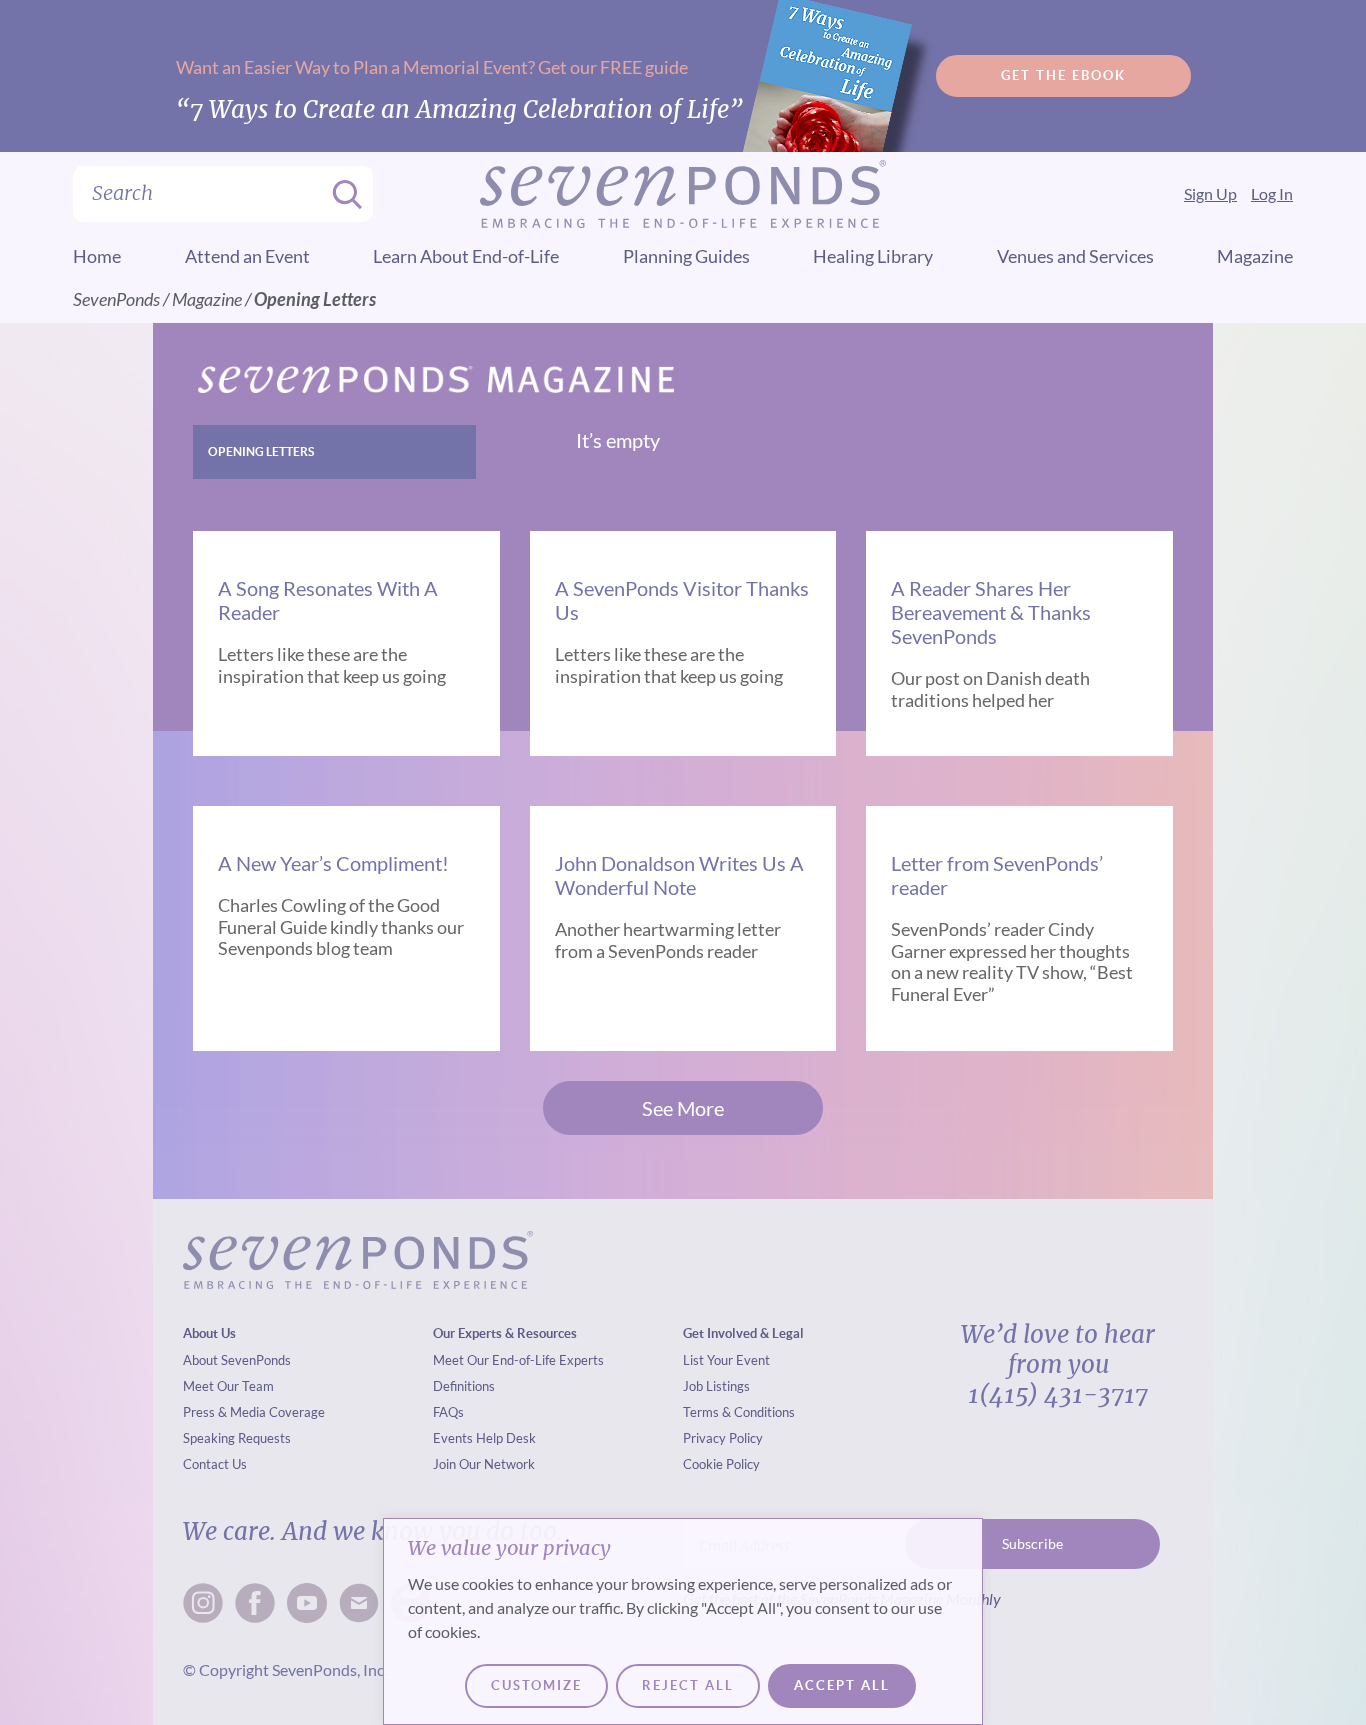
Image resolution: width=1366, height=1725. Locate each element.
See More (683, 1108)
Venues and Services (1075, 256)
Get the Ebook (1063, 75)
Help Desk (506, 1438)
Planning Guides (686, 256)
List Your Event (726, 1360)
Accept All (842, 1685)
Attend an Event (247, 256)
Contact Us (215, 1464)
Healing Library (873, 256)
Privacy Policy (723, 1438)
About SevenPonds (237, 1360)
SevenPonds (116, 299)
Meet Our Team (228, 1386)
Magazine (1255, 256)
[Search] (341, 194)
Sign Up (1210, 193)
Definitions (464, 1386)
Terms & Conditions (739, 1412)
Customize (536, 1685)
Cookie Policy (721, 1464)
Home (97, 256)
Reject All (688, 1685)
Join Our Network (484, 1464)
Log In (1272, 193)
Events (453, 1438)
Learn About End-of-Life (466, 256)
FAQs (448, 1412)
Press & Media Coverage (254, 1412)
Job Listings (716, 1386)
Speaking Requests (237, 1438)
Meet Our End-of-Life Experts (518, 1360)
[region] (683, 1621)
